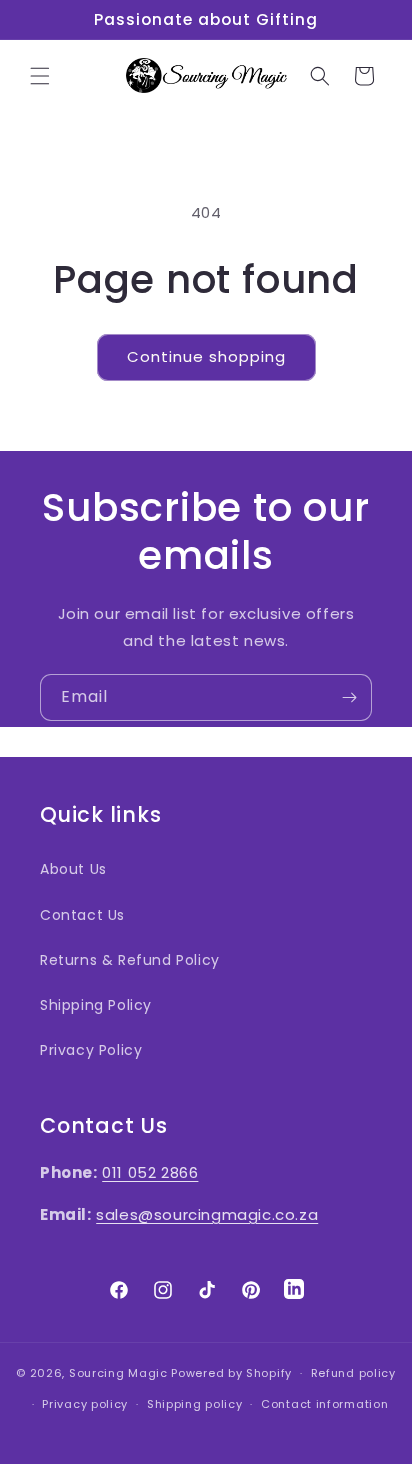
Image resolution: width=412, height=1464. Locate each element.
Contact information (324, 1404)
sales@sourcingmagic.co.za (207, 1214)
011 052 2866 (150, 1172)
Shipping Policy (96, 1005)
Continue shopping (206, 356)
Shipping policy (195, 1404)
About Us (73, 869)
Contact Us (82, 915)
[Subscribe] (349, 697)
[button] (40, 76)
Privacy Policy (91, 1050)
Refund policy (353, 1373)
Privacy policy (85, 1404)
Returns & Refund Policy (130, 960)
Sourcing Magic (118, 1373)
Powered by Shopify (231, 1373)
